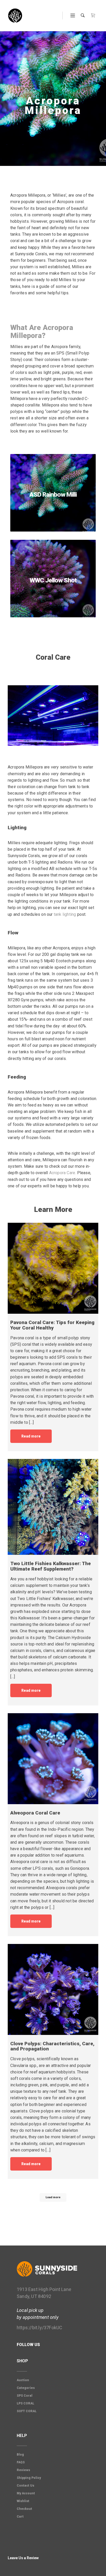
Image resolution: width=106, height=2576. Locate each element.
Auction (23, 2380)
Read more (31, 1436)
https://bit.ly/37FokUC (39, 2328)
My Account (26, 2493)
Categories (26, 2388)
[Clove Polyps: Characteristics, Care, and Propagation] (53, 1989)
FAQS (21, 2462)
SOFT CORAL (27, 2411)
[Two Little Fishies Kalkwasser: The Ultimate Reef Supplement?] (53, 1507)
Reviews (23, 2470)
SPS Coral (25, 2396)
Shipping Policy (29, 2478)
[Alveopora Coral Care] (53, 1759)
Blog (20, 2455)
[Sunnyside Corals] (15, 16)
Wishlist (23, 2501)
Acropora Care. (63, 1173)
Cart (20, 2517)
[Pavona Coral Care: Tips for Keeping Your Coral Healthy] (53, 1268)
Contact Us (25, 2486)
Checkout (24, 2509)
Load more (53, 2197)
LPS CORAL (25, 2403)
